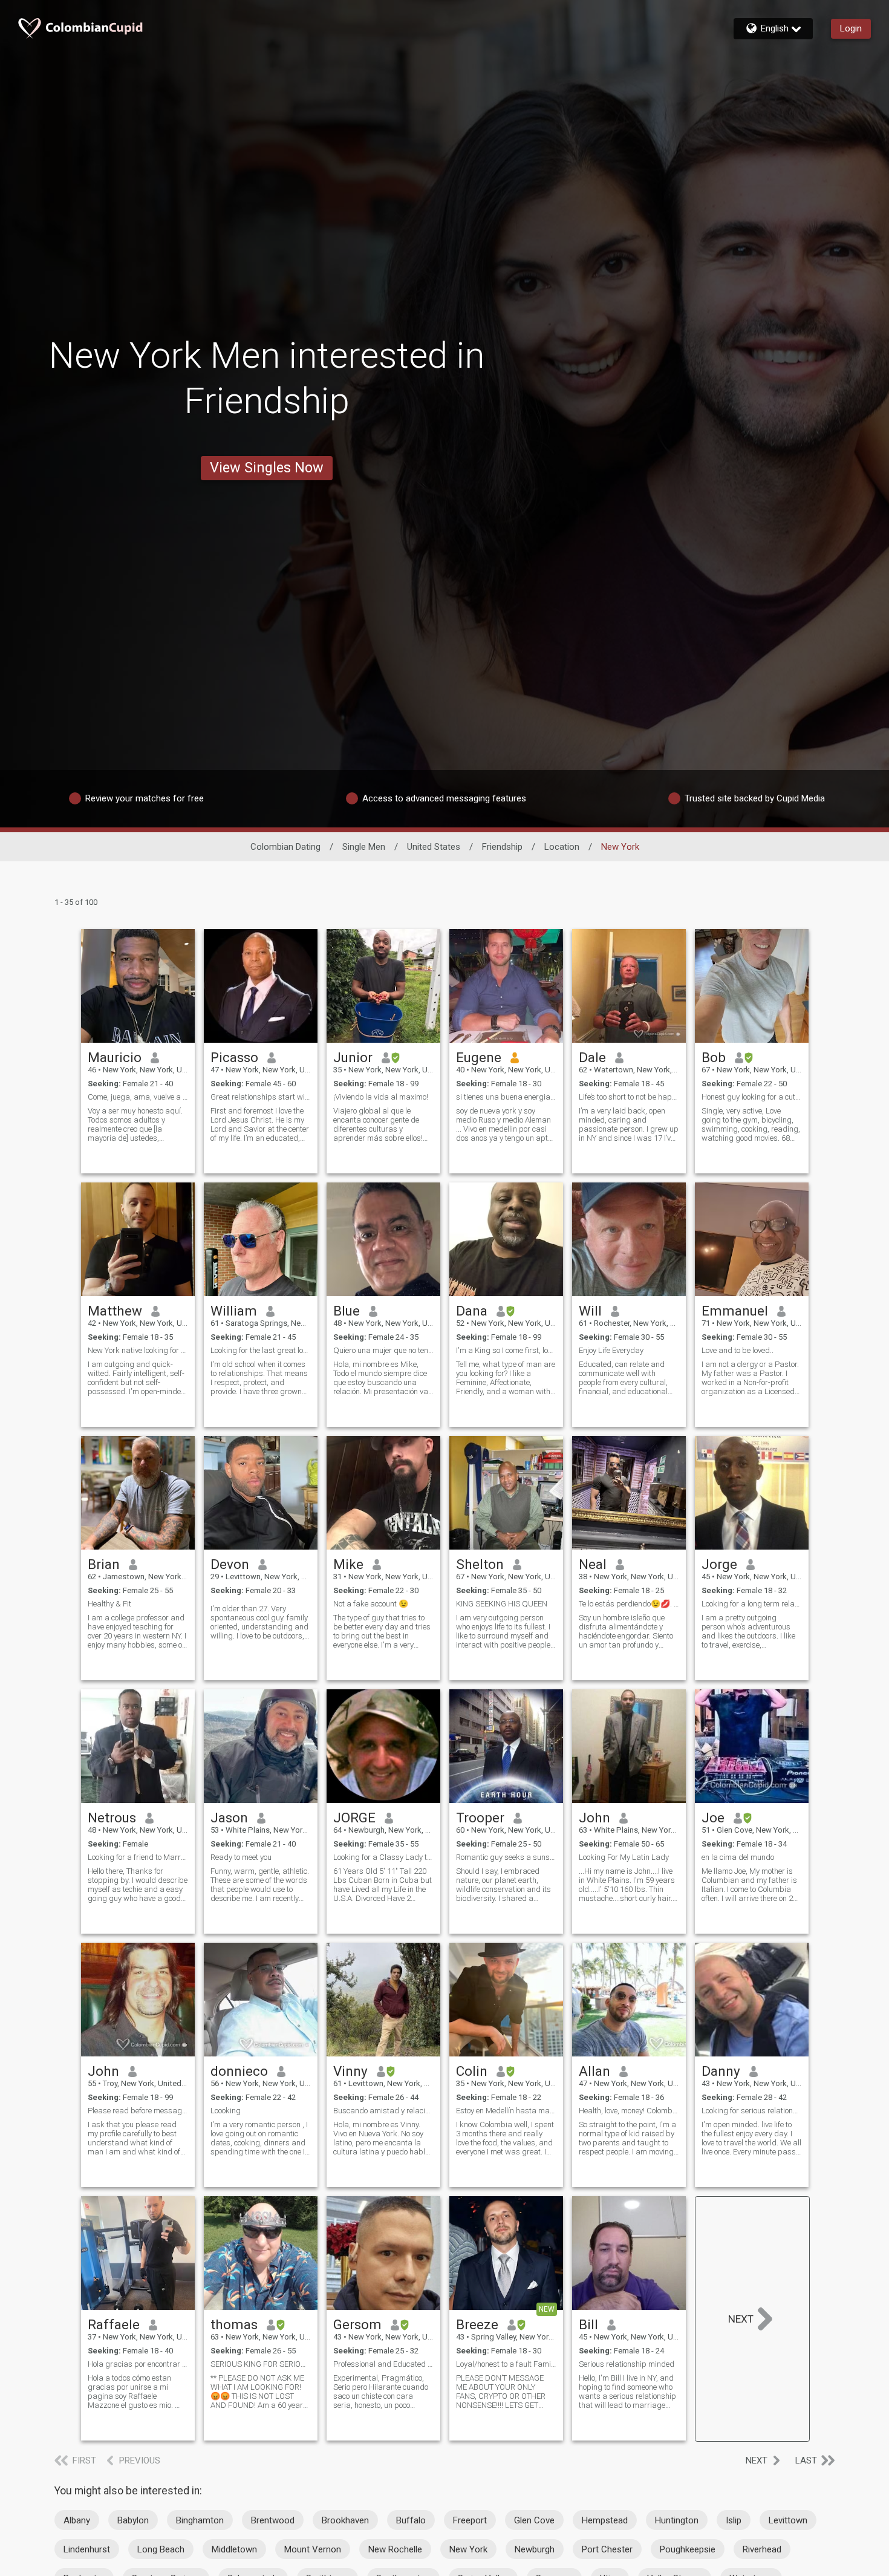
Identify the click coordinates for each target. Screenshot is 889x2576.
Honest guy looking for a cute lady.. (752, 1097)
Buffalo (411, 2520)
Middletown (234, 2549)
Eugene (479, 1057)
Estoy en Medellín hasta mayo (506, 2111)
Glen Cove (534, 2520)
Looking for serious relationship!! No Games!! (752, 2111)
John (594, 1818)
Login (851, 28)
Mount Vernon (313, 2549)
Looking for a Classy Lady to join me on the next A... (383, 1857)
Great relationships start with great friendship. (261, 1097)
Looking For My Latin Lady (624, 1857)
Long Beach (161, 2549)
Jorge (719, 1564)
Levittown (788, 2520)
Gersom (357, 2324)
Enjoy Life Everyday (611, 1350)
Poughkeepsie (688, 2549)
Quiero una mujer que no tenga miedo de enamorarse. (383, 1350)
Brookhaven (345, 2520)
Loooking (226, 2111)
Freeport (470, 2520)
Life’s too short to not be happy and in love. (629, 1097)
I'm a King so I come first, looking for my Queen (506, 1350)
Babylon (133, 2520)
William (234, 1311)
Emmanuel (735, 1311)
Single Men (364, 847)
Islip (734, 2520)
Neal (593, 1564)
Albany (77, 2520)
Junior (353, 1057)
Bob (714, 1057)
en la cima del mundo (738, 1857)
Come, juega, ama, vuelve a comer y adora (138, 1097)
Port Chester (607, 2549)
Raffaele (114, 2324)
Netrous (112, 1818)
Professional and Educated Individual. (383, 2364)
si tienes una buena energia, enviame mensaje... (506, 1097)
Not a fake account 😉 (371, 1604)
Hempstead (605, 2520)
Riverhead (762, 2549)
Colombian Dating (285, 847)
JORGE (354, 1818)
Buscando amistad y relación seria (383, 2111)
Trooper (480, 1818)
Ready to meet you (241, 1857)
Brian (104, 1564)
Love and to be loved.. (738, 1350)
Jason (229, 1818)
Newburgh (535, 2549)
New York (468, 2549)
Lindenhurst (87, 2549)
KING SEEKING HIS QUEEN (502, 1604)
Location (562, 847)
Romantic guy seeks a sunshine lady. (506, 1857)
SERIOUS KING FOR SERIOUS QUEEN (261, 2364)
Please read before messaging (138, 2111)
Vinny (350, 2071)
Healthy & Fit (109, 1604)
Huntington (677, 2520)
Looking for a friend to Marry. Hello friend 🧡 (138, 1857)
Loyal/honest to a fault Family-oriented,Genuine (506, 2364)
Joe (713, 1818)
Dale (592, 1057)
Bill (588, 2324)
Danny (721, 2071)
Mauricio (115, 1057)
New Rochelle (395, 2549)
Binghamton (200, 2520)
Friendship (502, 847)
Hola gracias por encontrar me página (138, 2364)
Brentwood (273, 2520)
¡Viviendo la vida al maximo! (381, 1097)
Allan (594, 2071)
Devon (230, 1564)
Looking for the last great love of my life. (261, 1350)
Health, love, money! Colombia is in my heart (629, 2111)
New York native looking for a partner (138, 1350)
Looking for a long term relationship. (752, 1604)
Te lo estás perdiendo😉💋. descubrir (629, 1604)
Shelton (480, 1564)
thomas (234, 2324)
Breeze (477, 2324)
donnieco (239, 2071)
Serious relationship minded (627, 2364)
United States (434, 847)
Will (590, 1311)
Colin (472, 2071)
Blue (347, 1311)
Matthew (115, 1311)
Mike (348, 1564)
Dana (472, 1311)
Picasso (234, 1057)
